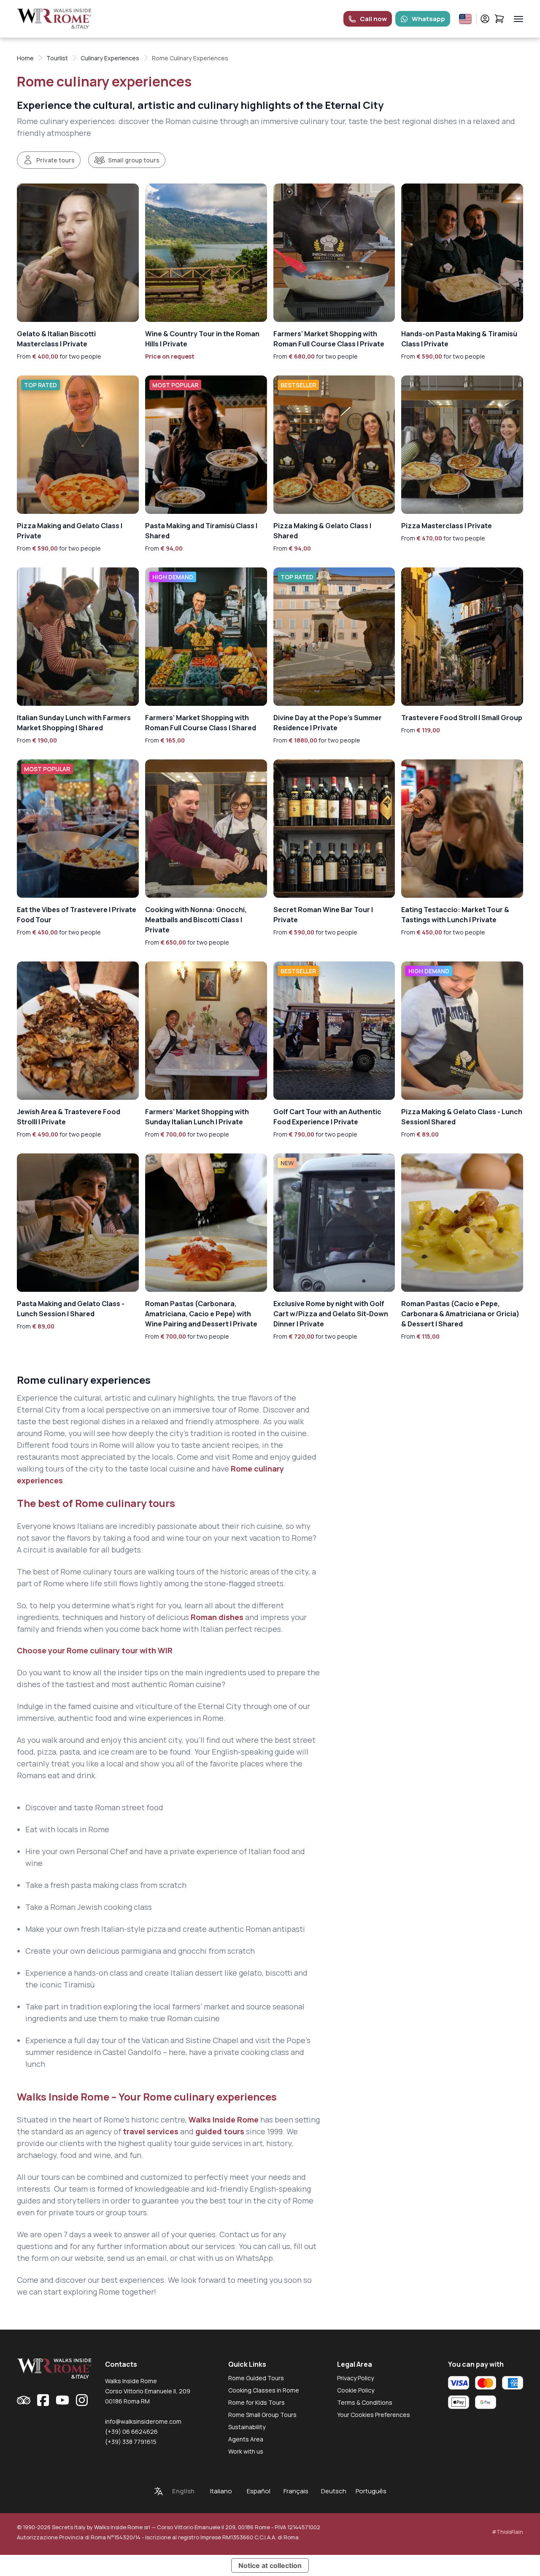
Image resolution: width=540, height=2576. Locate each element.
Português (371, 2491)
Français (296, 2491)
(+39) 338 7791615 (131, 2442)
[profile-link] (485, 19)
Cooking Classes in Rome (264, 2390)
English (183, 2491)
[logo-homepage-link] (54, 19)
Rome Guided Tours (256, 2378)
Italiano (221, 2491)
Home (25, 58)
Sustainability (247, 2427)
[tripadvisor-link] (24, 2400)
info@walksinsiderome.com (143, 2421)
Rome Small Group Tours (262, 2415)
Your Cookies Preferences (374, 2415)
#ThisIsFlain (508, 2532)
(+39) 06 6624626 (131, 2432)
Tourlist (57, 58)
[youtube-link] (62, 2400)
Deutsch (334, 2491)
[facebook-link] (43, 2400)
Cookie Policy (356, 2390)
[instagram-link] (82, 2400)
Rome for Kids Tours (256, 2402)
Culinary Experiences (110, 58)
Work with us (246, 2451)
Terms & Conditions (365, 2402)
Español (259, 2491)
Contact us (239, 2234)
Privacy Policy (355, 2378)
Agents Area (246, 2439)
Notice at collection (270, 2565)
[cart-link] (499, 19)
